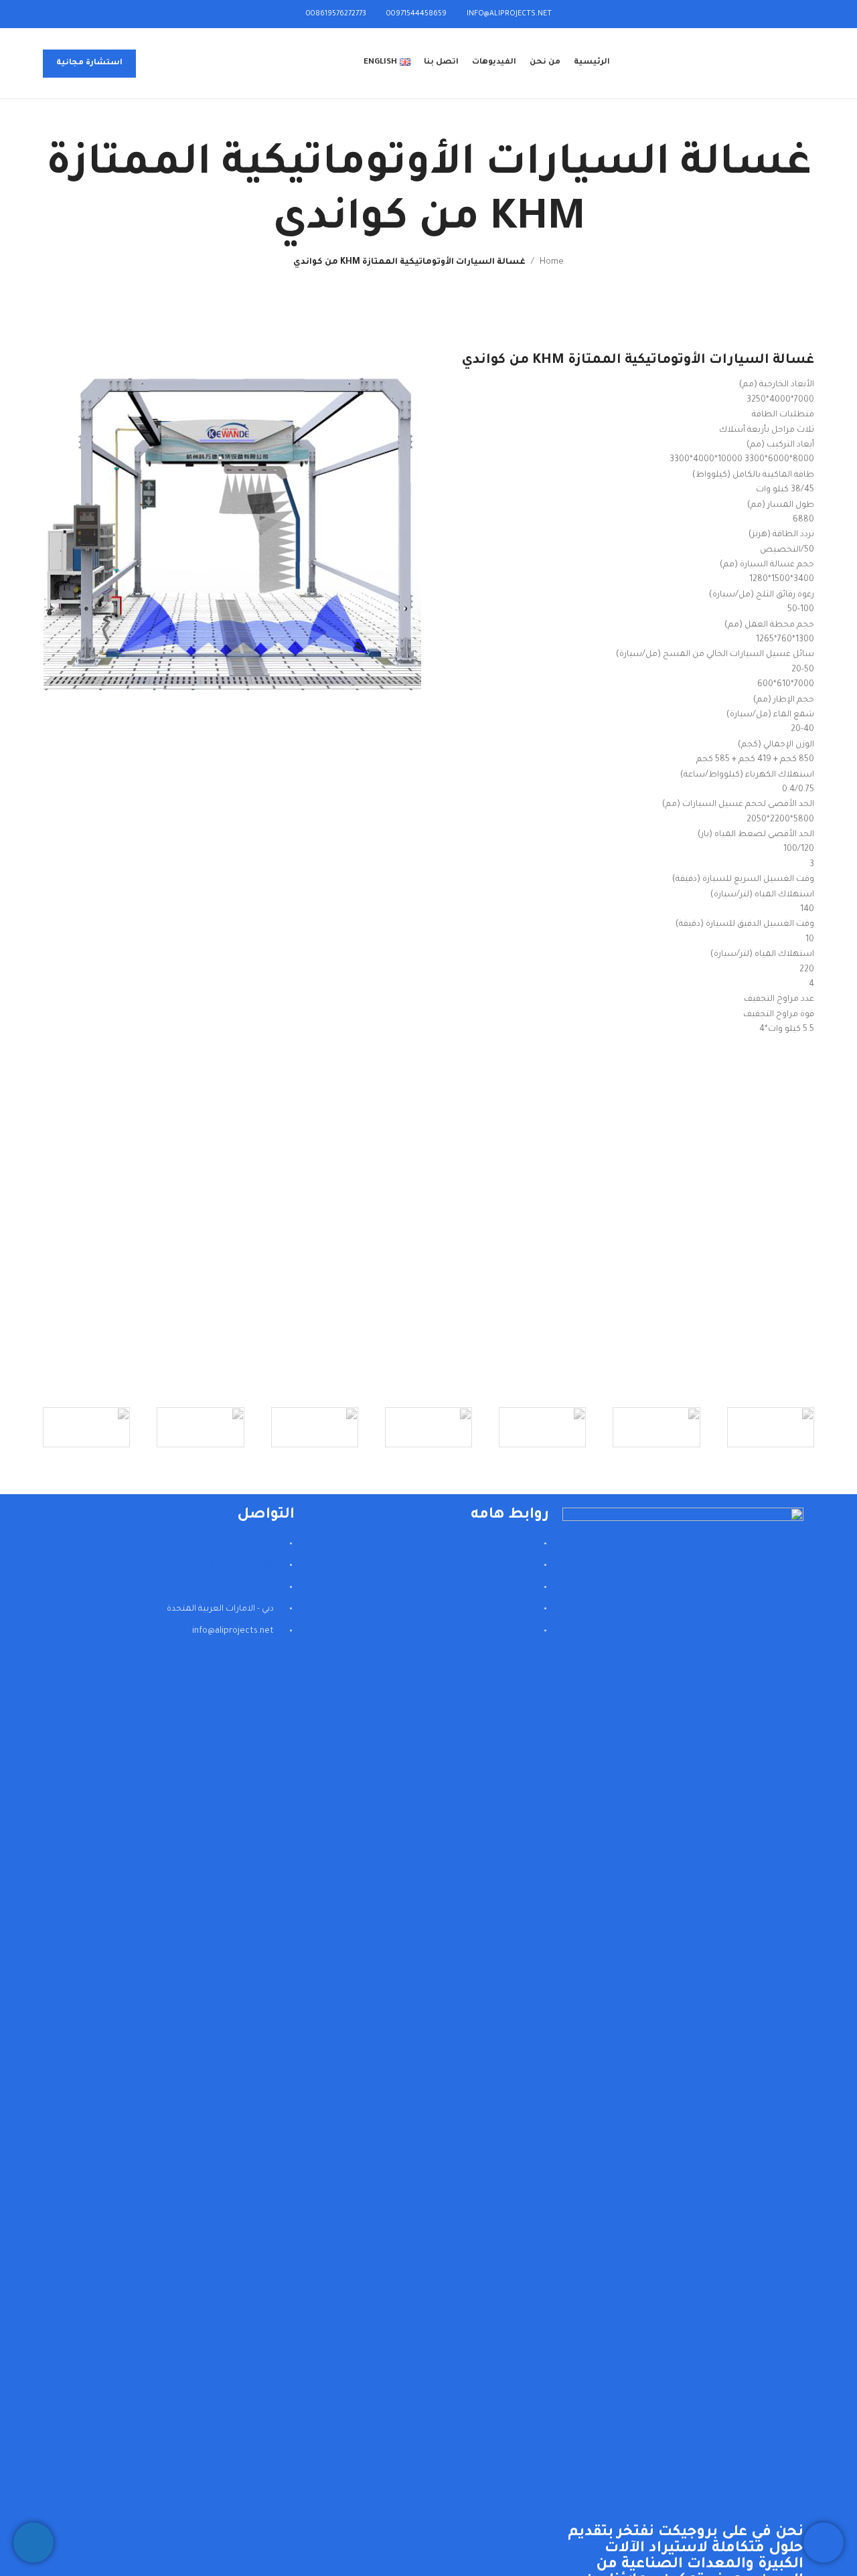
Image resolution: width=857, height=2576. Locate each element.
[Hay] (200, 1427)
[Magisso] (656, 1427)
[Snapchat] (242, 1682)
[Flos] (86, 1427)
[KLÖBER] (428, 1427)
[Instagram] (278, 1682)
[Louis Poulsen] (542, 1427)
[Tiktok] (207, 1682)
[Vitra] (771, 1427)
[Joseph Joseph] (315, 1427)
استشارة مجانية (89, 63)
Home (552, 262)
